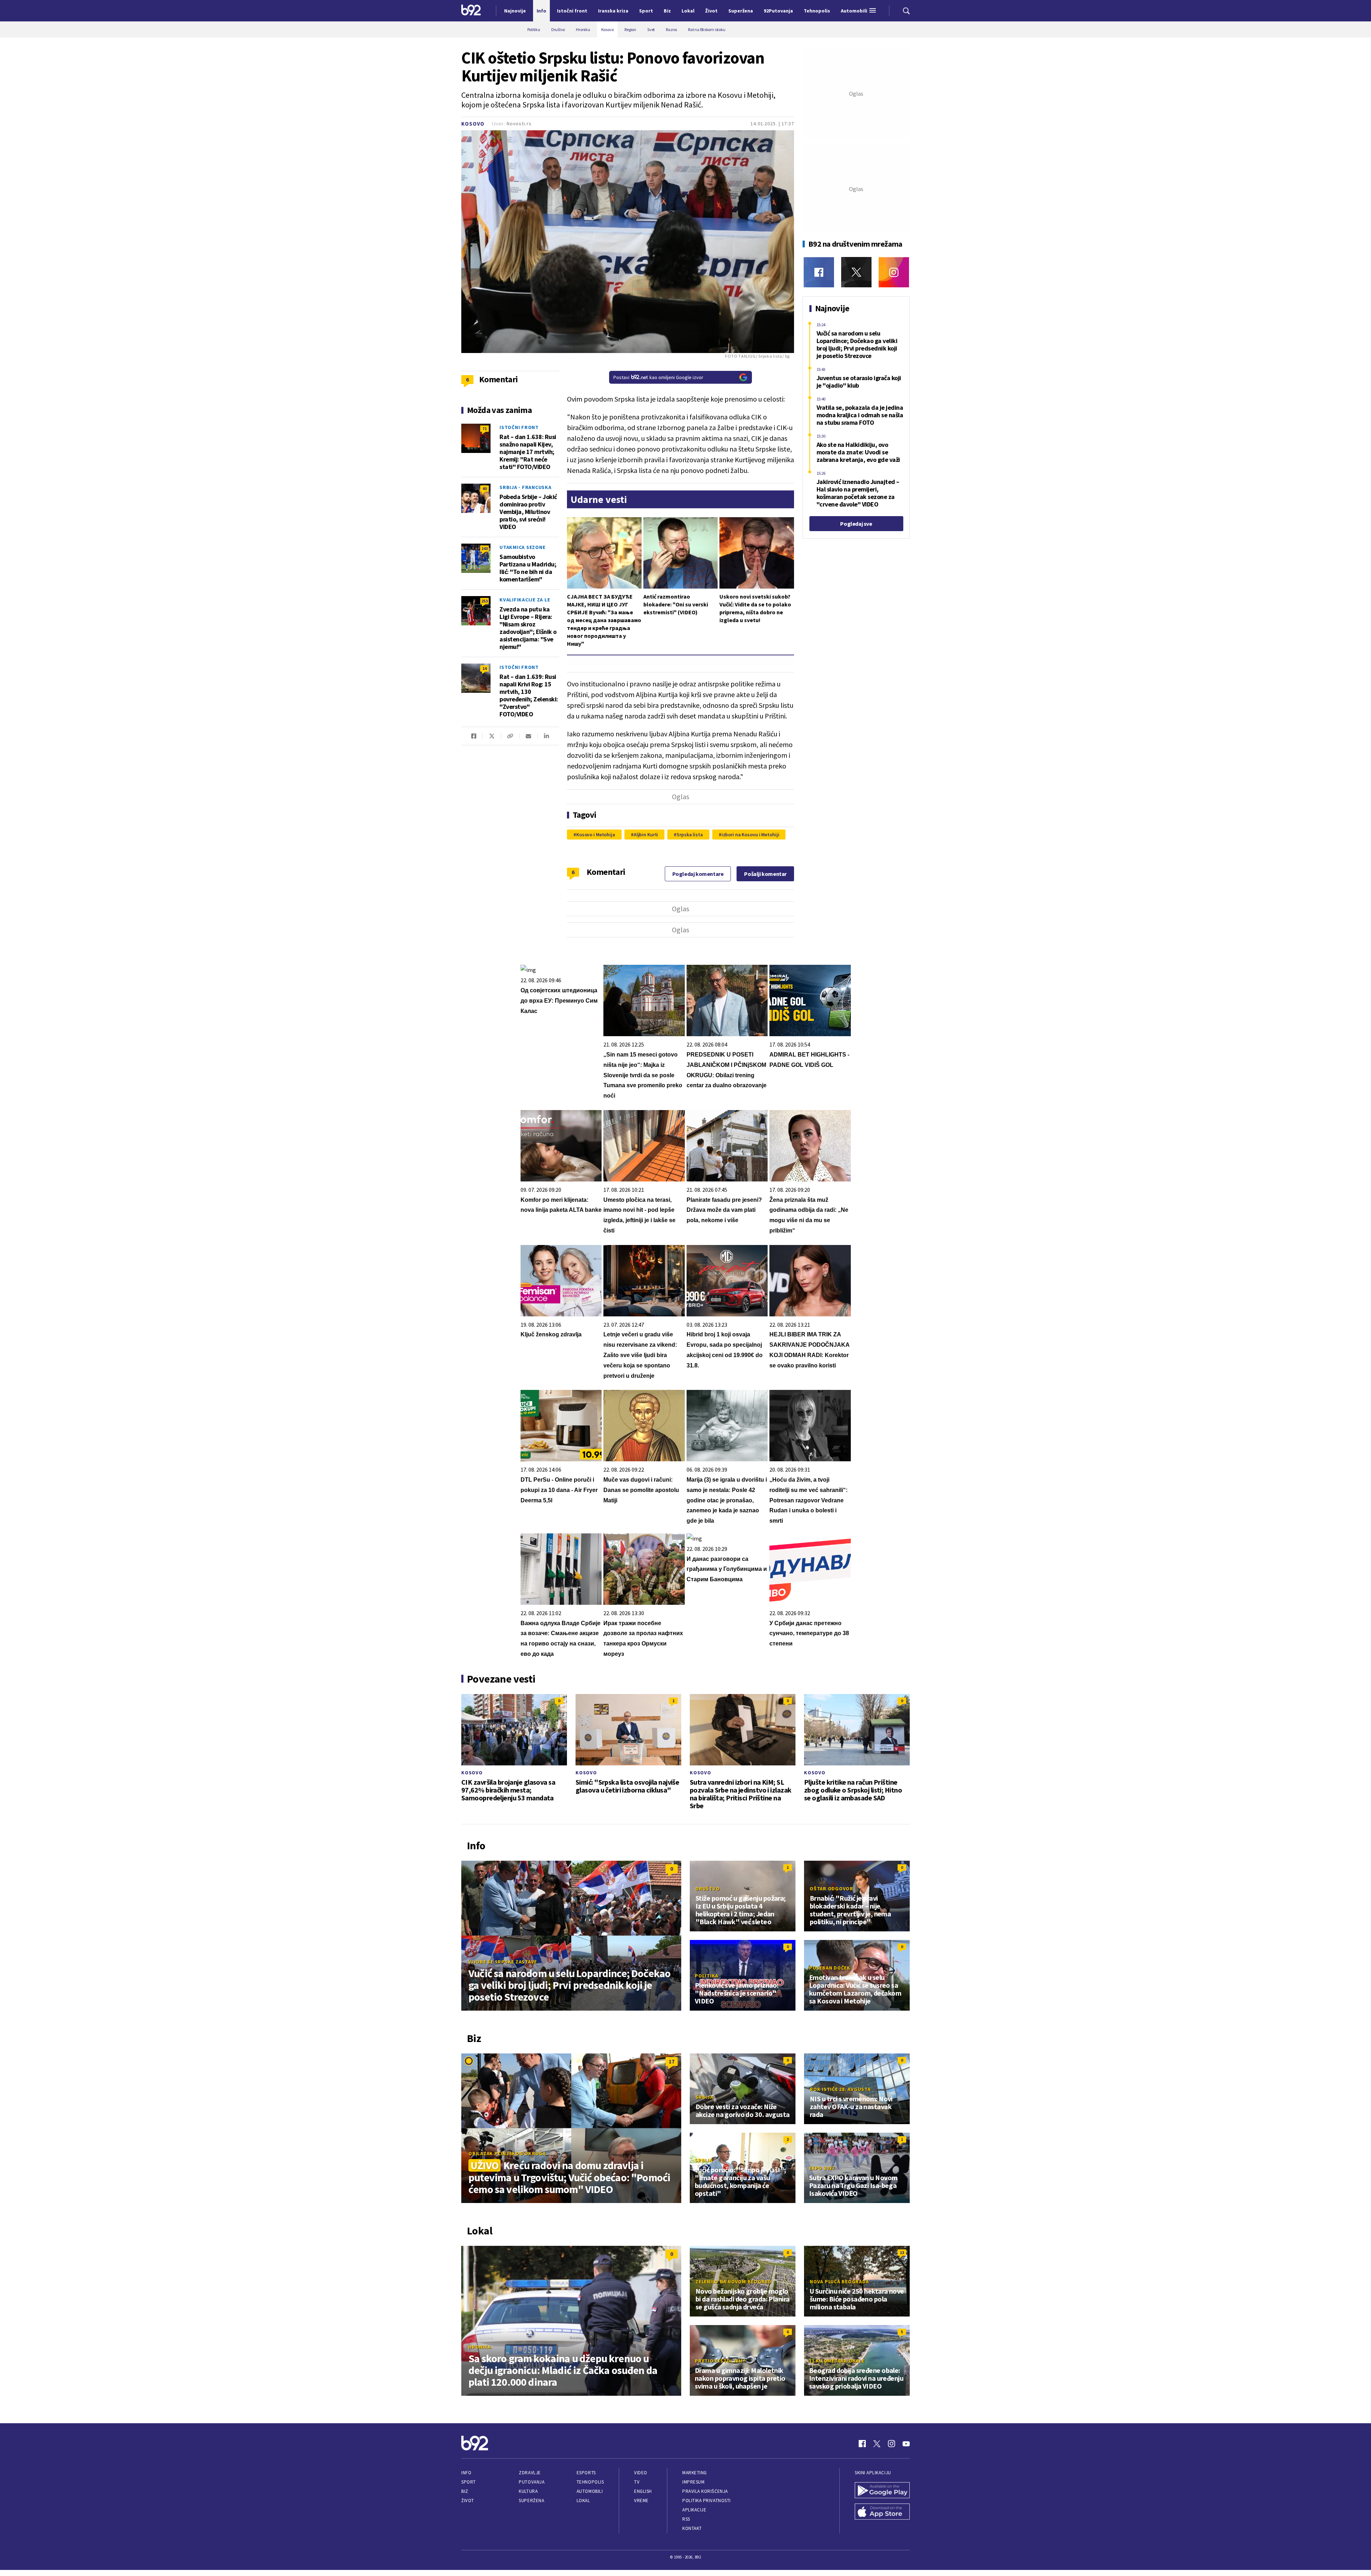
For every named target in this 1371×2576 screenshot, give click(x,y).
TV (637, 2482)
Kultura (528, 2491)
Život (468, 2501)
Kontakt (692, 2528)
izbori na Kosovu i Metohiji (750, 835)
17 (672, 2061)
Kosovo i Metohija (596, 835)
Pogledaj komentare (698, 874)
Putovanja (532, 2482)
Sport (469, 2482)
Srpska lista (690, 835)
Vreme (641, 2501)
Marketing (695, 2473)
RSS (686, 2519)
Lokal (583, 2501)
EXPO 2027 (822, 2168)
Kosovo (473, 124)
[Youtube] (906, 2444)
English (643, 2491)
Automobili (590, 2491)
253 (484, 601)
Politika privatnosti (707, 2501)
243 (484, 548)
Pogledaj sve (856, 524)
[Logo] (471, 11)
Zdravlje (530, 2473)
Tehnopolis (590, 2482)
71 (484, 429)
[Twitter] (856, 272)
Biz (465, 2491)
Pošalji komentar (765, 874)
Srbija (704, 2097)
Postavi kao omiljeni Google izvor (658, 377)
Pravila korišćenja (705, 2491)
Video (641, 2473)
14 (484, 668)
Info (466, 2473)
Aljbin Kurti (646, 835)
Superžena (531, 2501)
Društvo (707, 1889)
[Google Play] (882, 2491)
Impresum (693, 2482)
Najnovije (515, 11)
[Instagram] (894, 272)
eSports (586, 2473)
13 (902, 2252)
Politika (707, 1976)
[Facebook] (819, 272)
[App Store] (882, 2512)
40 (484, 488)
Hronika (480, 2347)
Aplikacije (694, 2510)
